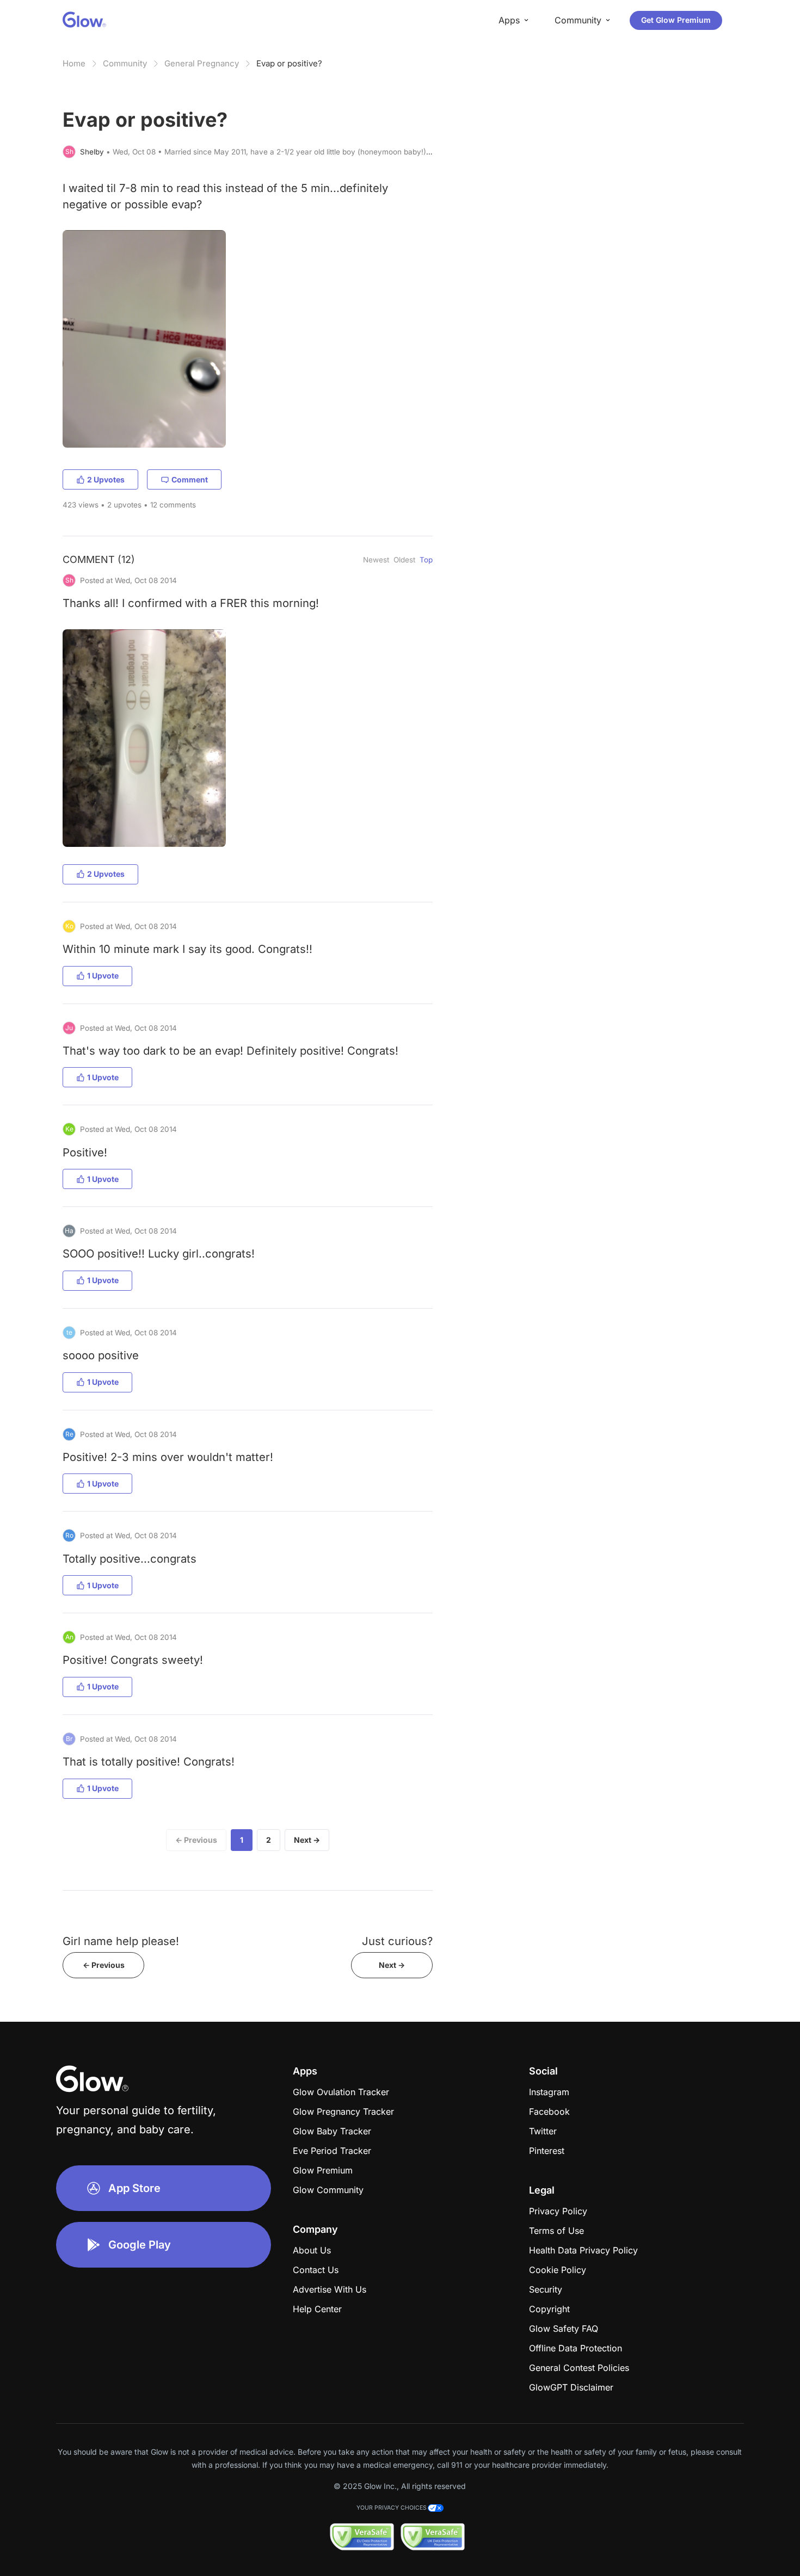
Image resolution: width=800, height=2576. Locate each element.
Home (74, 63)
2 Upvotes (106, 479)
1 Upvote (103, 976)
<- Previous (104, 1965)
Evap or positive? (289, 63)
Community (125, 63)
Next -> (392, 1965)
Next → (307, 1840)
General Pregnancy (202, 63)
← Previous (196, 1840)
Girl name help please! (121, 1941)
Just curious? (397, 1941)
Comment (190, 479)
